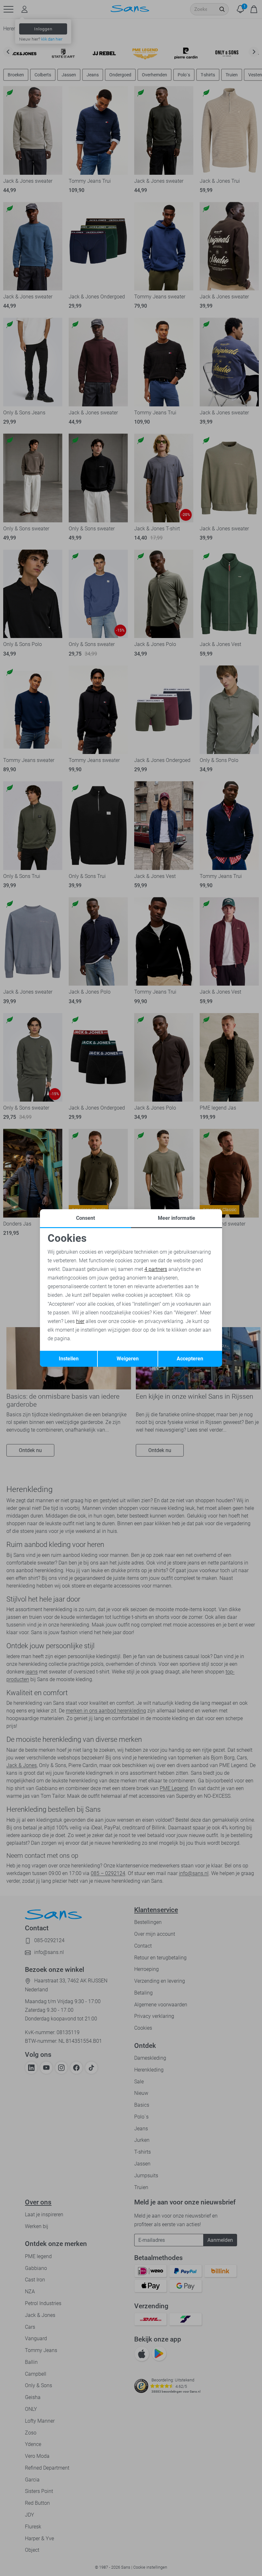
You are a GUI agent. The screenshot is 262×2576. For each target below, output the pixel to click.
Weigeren (128, 1359)
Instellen (69, 1359)
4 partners (156, 1269)
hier (80, 1321)
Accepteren (190, 1359)
